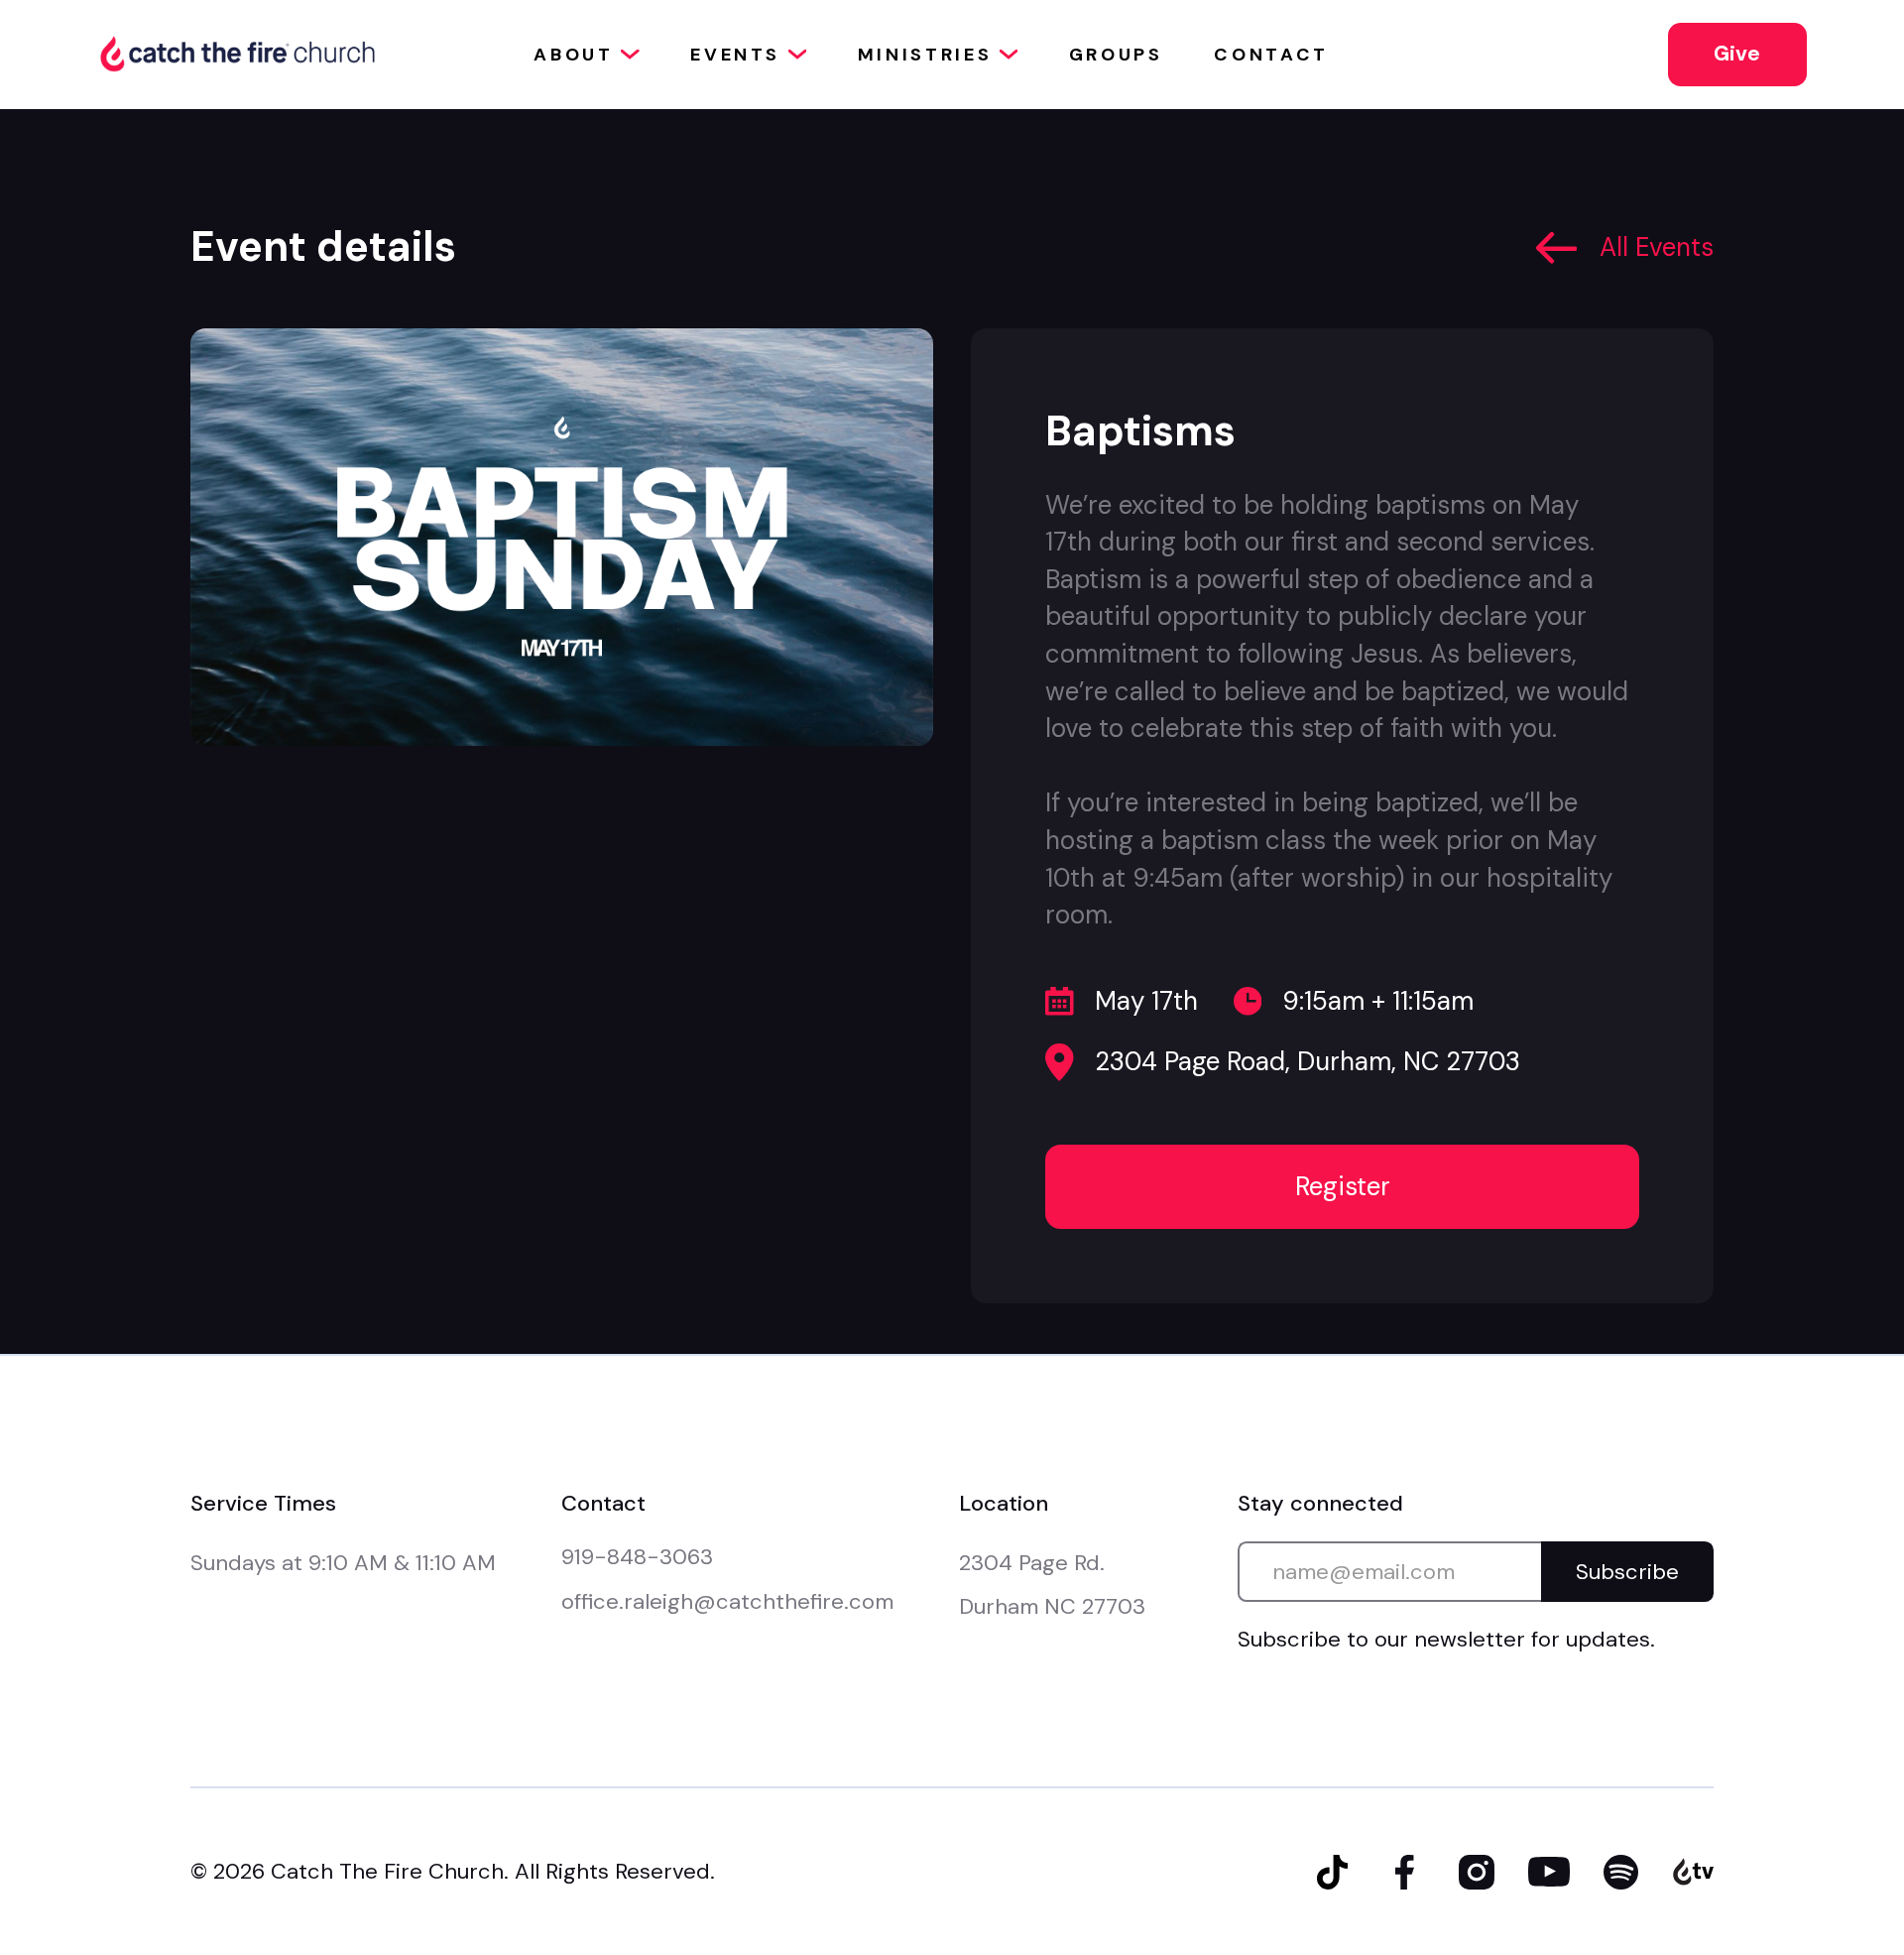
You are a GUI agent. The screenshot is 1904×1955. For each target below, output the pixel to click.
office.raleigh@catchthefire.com (727, 1601)
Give (1737, 54)
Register (1343, 1186)
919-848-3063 (637, 1557)
